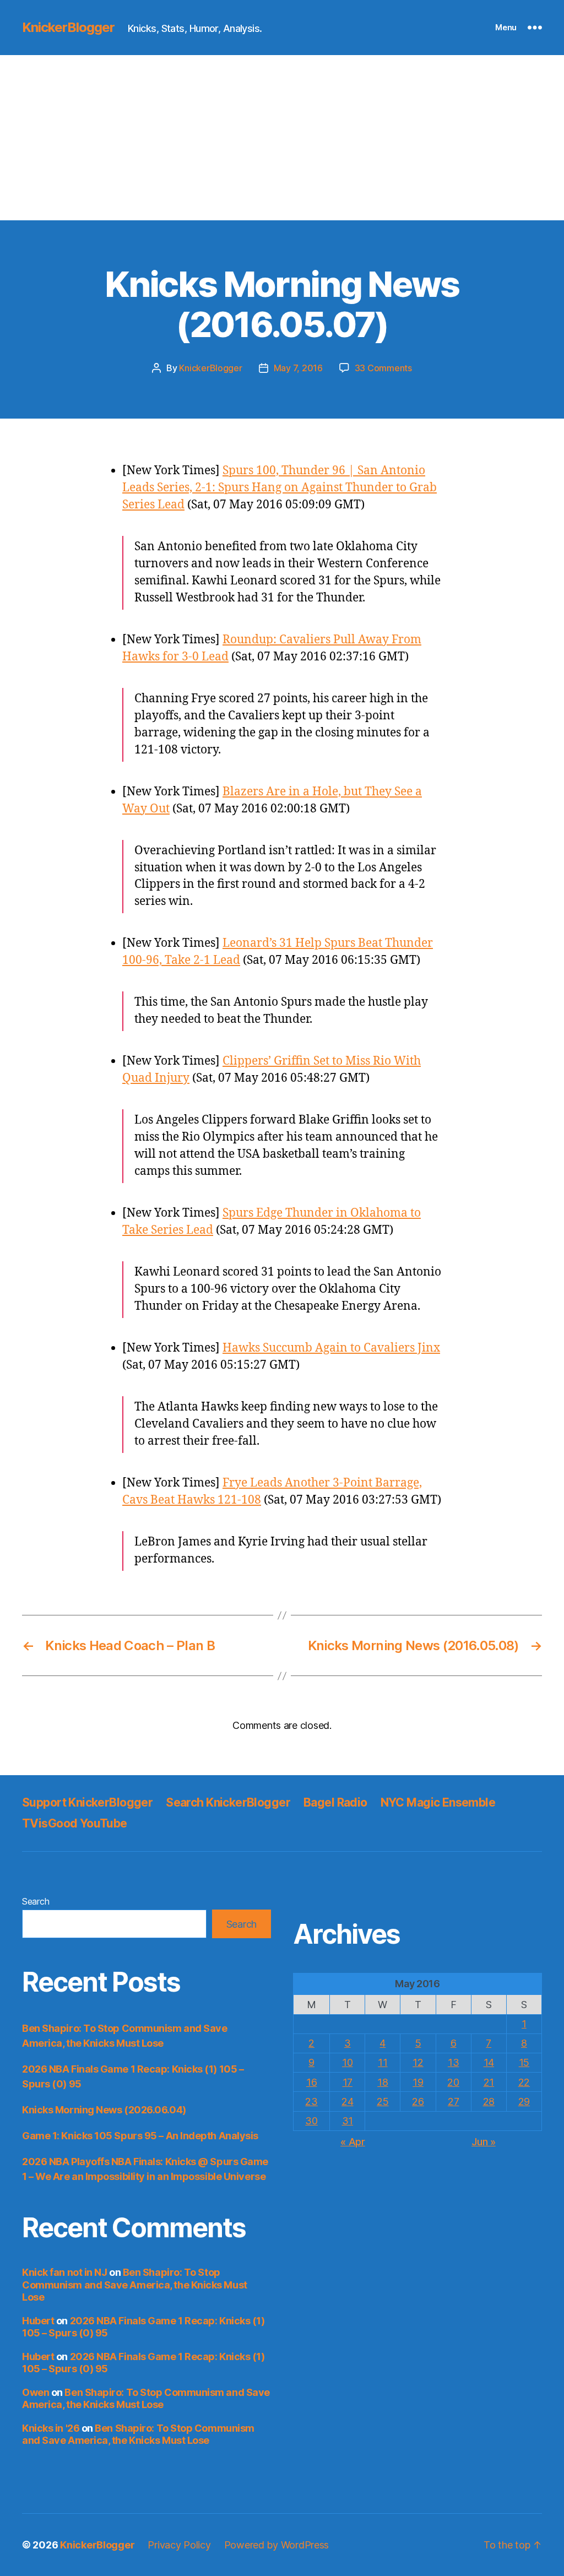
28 (489, 2102)
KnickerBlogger (68, 28)
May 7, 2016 (298, 368)
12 (418, 2062)
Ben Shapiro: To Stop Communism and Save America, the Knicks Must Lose (135, 2285)
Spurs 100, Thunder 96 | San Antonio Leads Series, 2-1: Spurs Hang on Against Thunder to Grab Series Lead (280, 488)
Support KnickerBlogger (87, 1802)
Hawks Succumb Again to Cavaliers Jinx (331, 1348)
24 (347, 2102)
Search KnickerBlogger (228, 1802)
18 (383, 2082)
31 (348, 2121)
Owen (36, 2392)
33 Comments (383, 368)
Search (36, 1901)
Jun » (484, 2142)
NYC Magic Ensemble (438, 1802)
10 (347, 2062)
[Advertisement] (282, 138)
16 (311, 2082)
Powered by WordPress (277, 2545)
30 (311, 2121)
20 (453, 2082)
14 (489, 2062)
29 (524, 2102)
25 (383, 2102)
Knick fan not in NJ (64, 2272)
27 (453, 2102)
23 (311, 2102)
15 (524, 2062)
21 (489, 2082)
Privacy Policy (179, 2545)
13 (453, 2062)
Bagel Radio (335, 1802)
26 (418, 2102)
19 (418, 2082)
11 (383, 2062)
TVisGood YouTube (75, 1823)
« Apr (353, 2142)
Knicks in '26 (51, 2428)
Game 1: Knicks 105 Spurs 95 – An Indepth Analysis (140, 2136)
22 (524, 2082)
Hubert (38, 2321)
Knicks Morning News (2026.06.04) (104, 2110)
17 (348, 2082)
